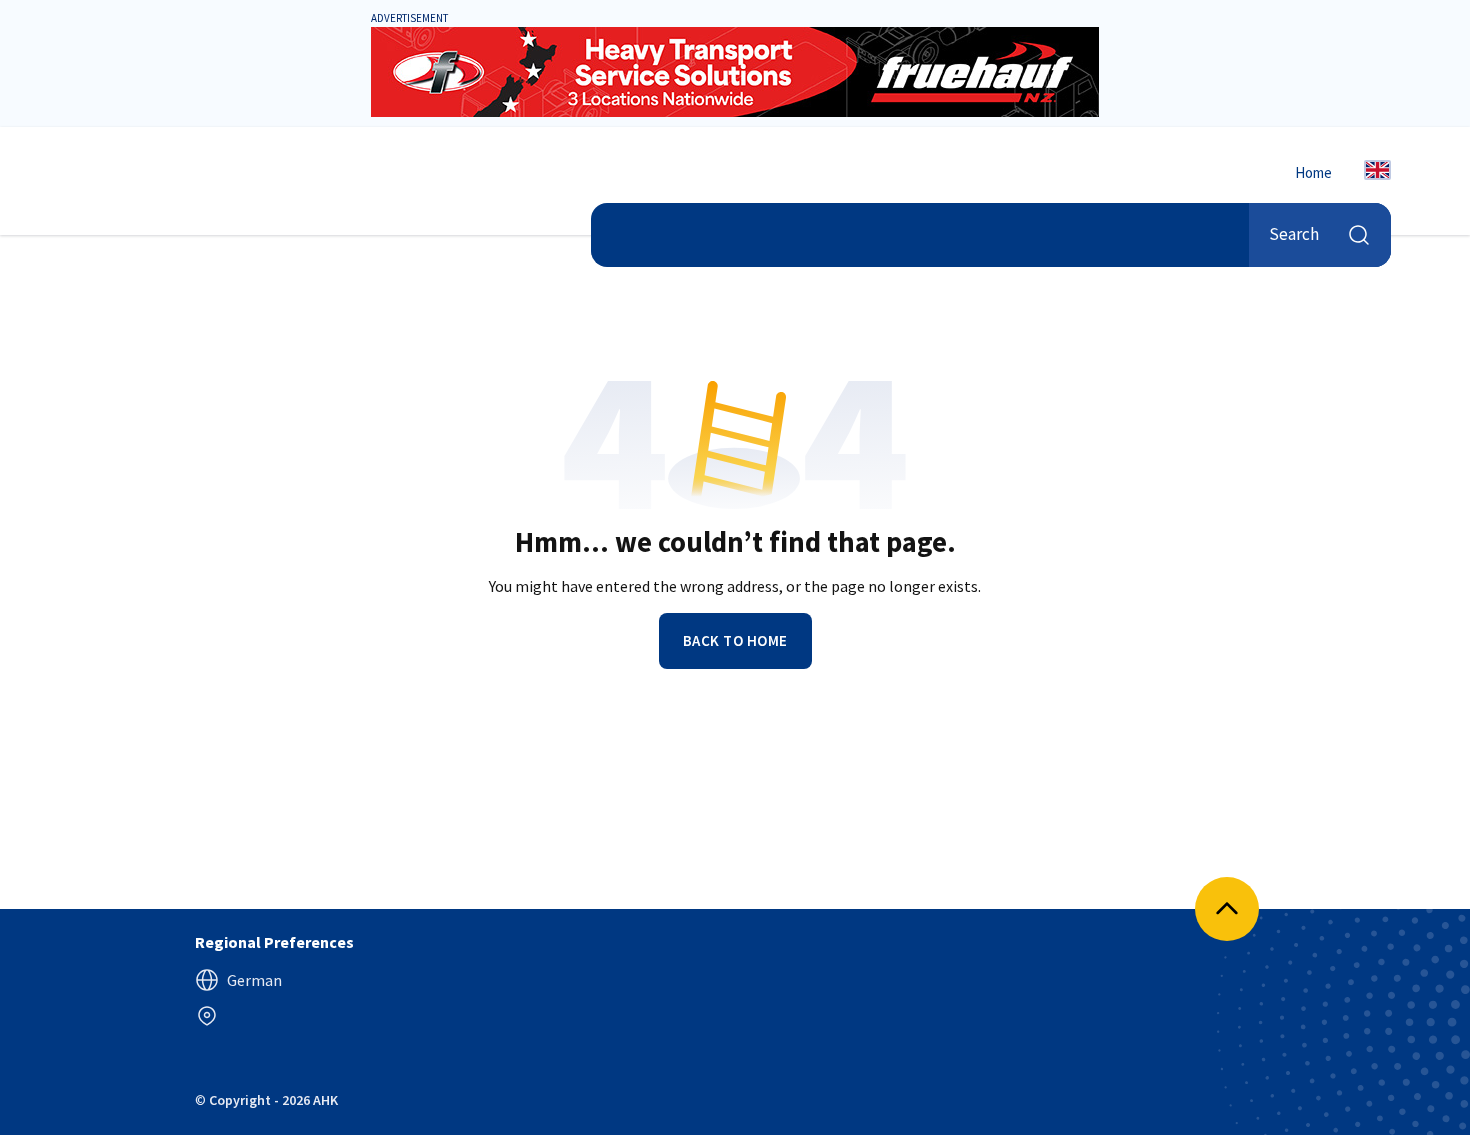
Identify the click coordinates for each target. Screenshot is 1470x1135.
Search (1294, 234)
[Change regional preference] (207, 1016)
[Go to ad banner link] (735, 72)
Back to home (735, 640)
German (254, 980)
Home (1313, 172)
